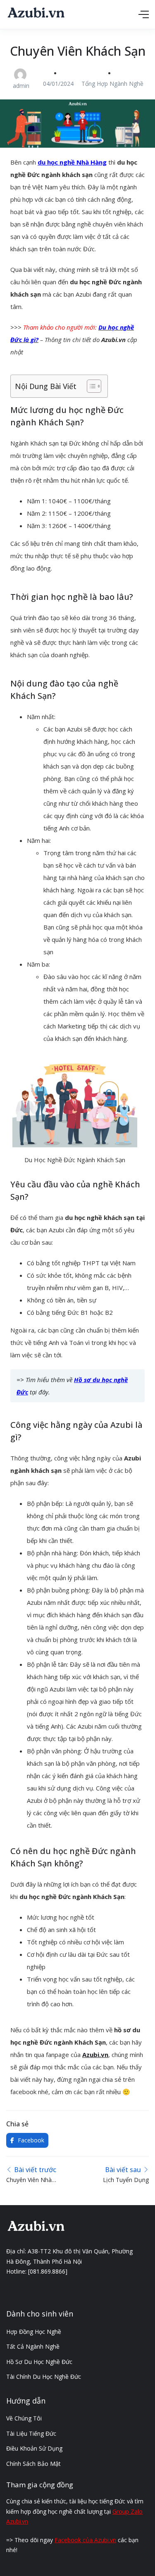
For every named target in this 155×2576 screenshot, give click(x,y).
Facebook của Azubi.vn (85, 2540)
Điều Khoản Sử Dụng (34, 2448)
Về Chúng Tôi (24, 2418)
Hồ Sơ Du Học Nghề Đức (39, 2362)
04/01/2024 (58, 84)
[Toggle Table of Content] (90, 386)
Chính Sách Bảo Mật (33, 2464)
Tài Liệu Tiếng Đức (31, 2433)
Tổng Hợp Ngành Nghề (112, 84)
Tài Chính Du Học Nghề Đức (44, 2377)
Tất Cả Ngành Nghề (33, 2346)
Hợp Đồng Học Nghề (34, 2332)
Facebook (30, 2140)
